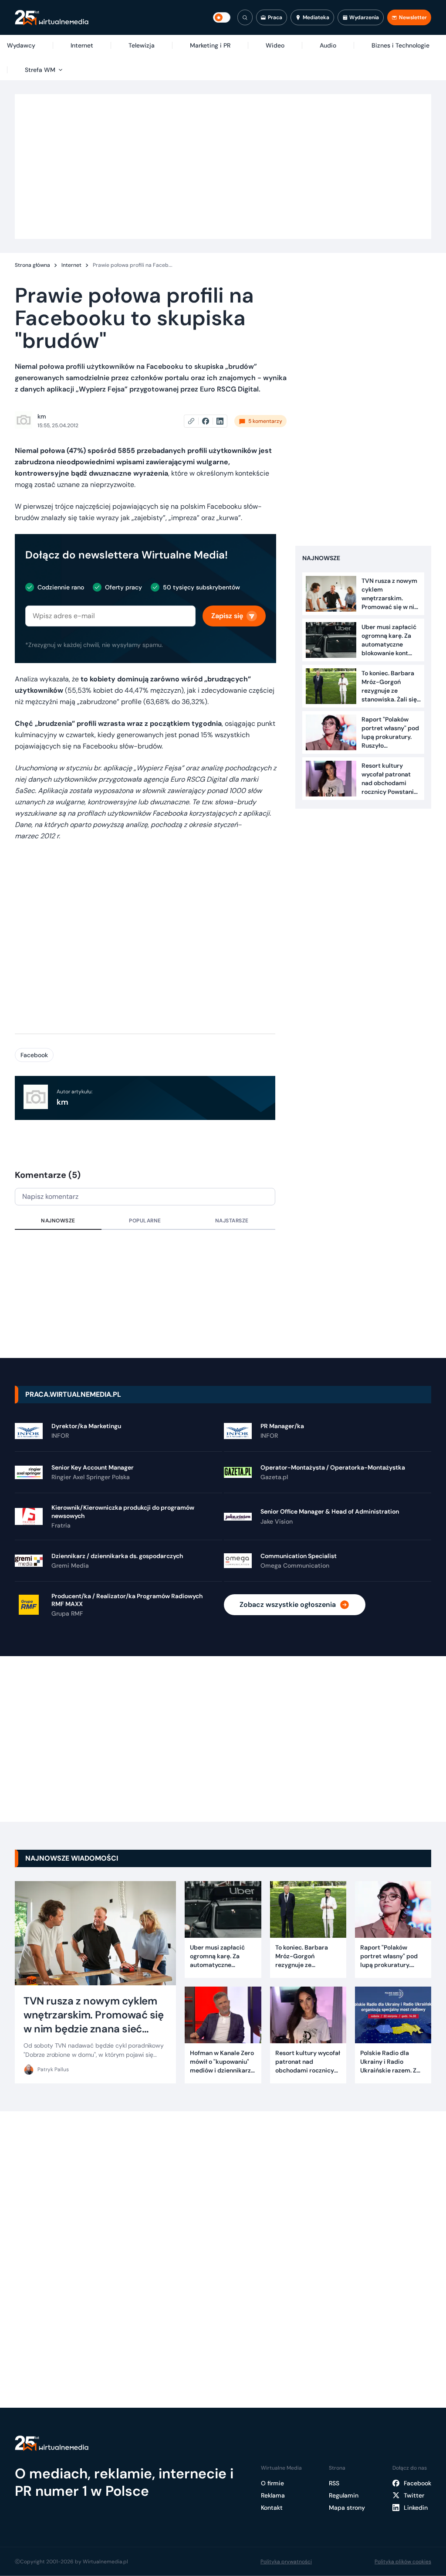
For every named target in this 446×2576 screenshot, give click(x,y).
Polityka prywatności (286, 2562)
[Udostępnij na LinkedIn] (220, 421)
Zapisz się (227, 616)
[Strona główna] (52, 18)
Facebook (34, 1055)
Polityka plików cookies (403, 2562)
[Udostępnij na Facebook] (209, 421)
